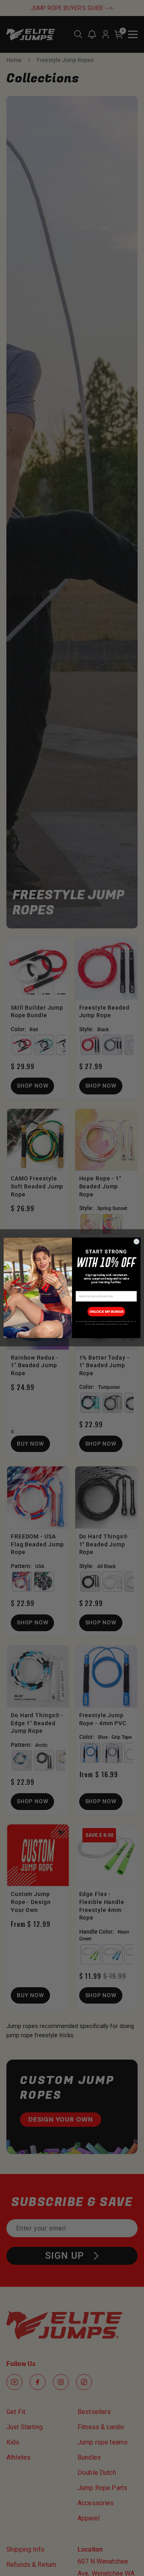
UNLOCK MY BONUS (106, 1312)
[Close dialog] (137, 1242)
